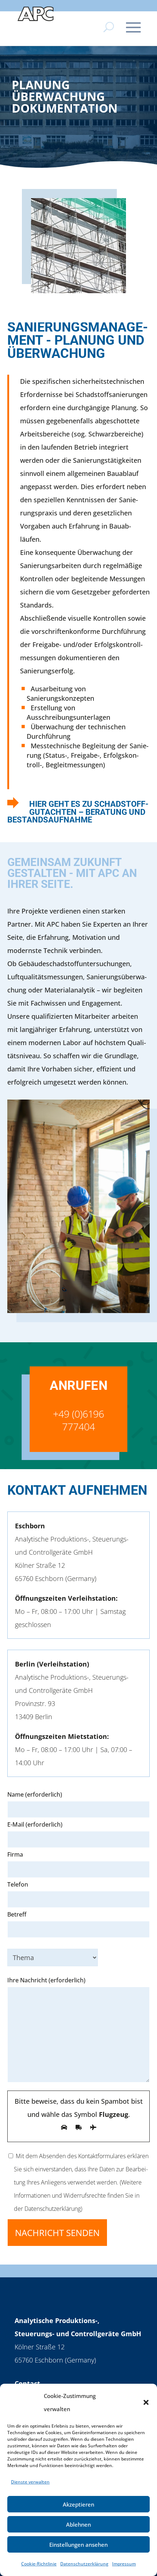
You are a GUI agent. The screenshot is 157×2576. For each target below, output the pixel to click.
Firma (15, 1854)
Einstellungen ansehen (78, 2545)
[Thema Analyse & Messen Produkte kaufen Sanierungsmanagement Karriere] (78, 1956)
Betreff (17, 1914)
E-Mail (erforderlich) (35, 1824)
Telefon (18, 1884)
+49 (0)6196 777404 (79, 1420)
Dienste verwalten (30, 2482)
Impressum (124, 2564)
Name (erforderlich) (35, 1794)
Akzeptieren (78, 2504)
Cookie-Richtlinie (39, 2564)
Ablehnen (78, 2524)
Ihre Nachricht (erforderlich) (46, 1980)
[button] (146, 2402)
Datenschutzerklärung (84, 2564)
